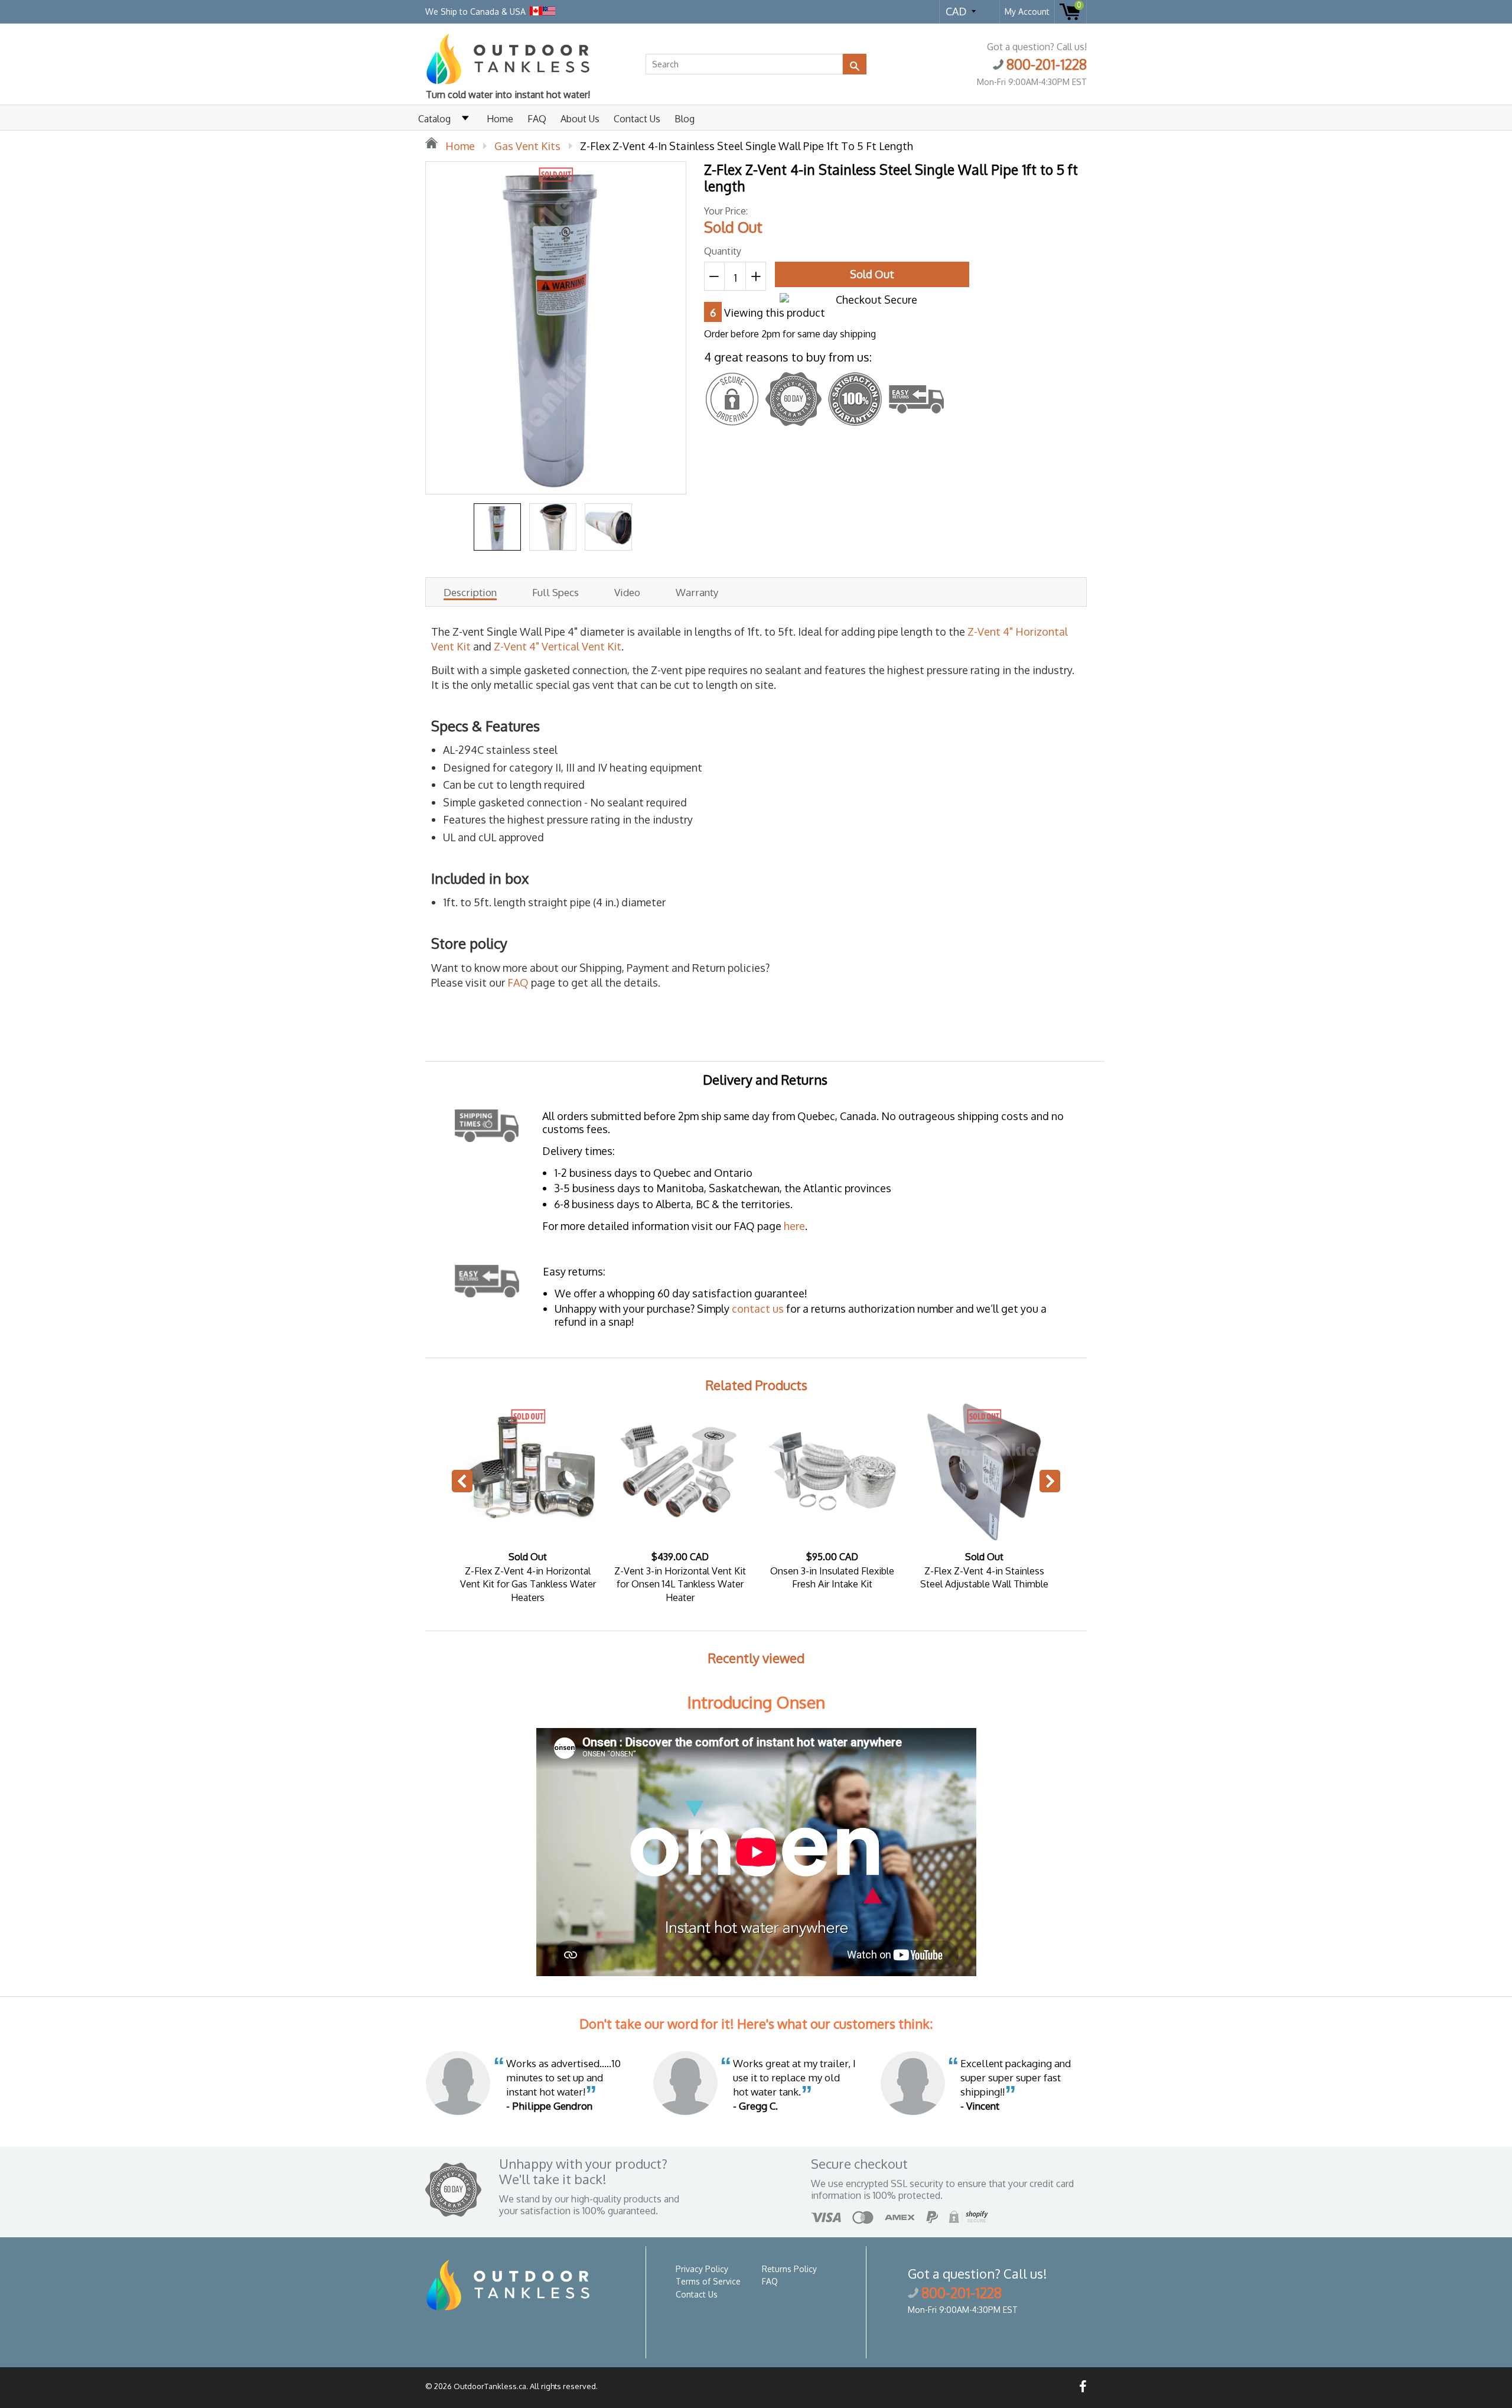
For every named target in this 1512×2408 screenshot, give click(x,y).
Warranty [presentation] (697, 593)
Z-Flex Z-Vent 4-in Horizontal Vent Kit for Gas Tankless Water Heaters (528, 1584)
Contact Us (637, 119)
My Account (1027, 12)
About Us (580, 119)
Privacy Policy (702, 2269)
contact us (758, 1309)
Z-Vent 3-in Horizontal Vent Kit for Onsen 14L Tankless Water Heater (680, 1584)
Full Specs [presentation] (555, 593)
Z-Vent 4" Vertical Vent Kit (558, 646)
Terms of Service (708, 2281)
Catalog (434, 119)
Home (500, 119)
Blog (685, 119)
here (794, 1226)
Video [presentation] (627, 593)
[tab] (470, 592)
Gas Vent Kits (527, 146)
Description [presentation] (470, 593)
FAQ (537, 119)
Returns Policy (789, 2269)
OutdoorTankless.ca (490, 2386)
